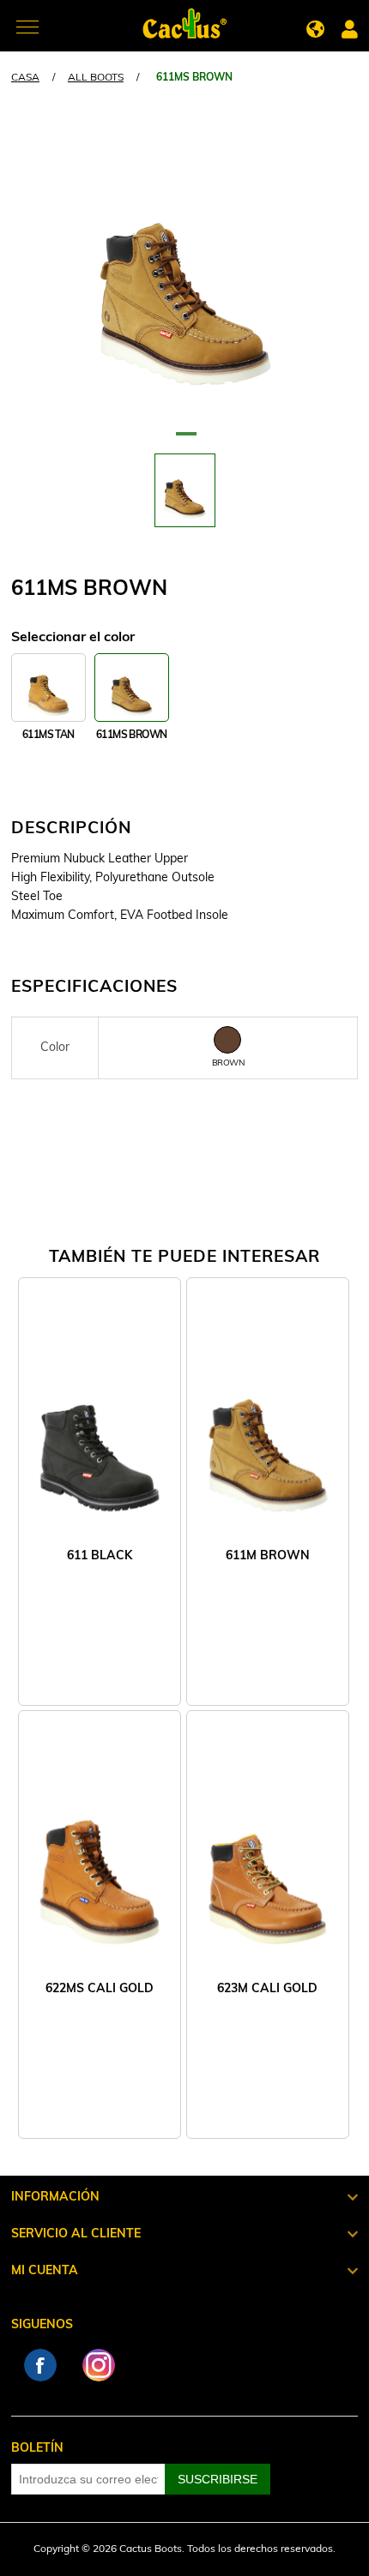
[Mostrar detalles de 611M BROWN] (268, 1431)
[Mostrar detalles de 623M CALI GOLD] (268, 1864)
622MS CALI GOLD (100, 1989)
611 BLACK (100, 1556)
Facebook (40, 2365)
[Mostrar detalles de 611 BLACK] (100, 1431)
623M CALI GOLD (267, 1989)
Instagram (99, 2365)
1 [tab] (184, 441)
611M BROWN (268, 1556)
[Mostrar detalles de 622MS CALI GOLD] (100, 1864)
